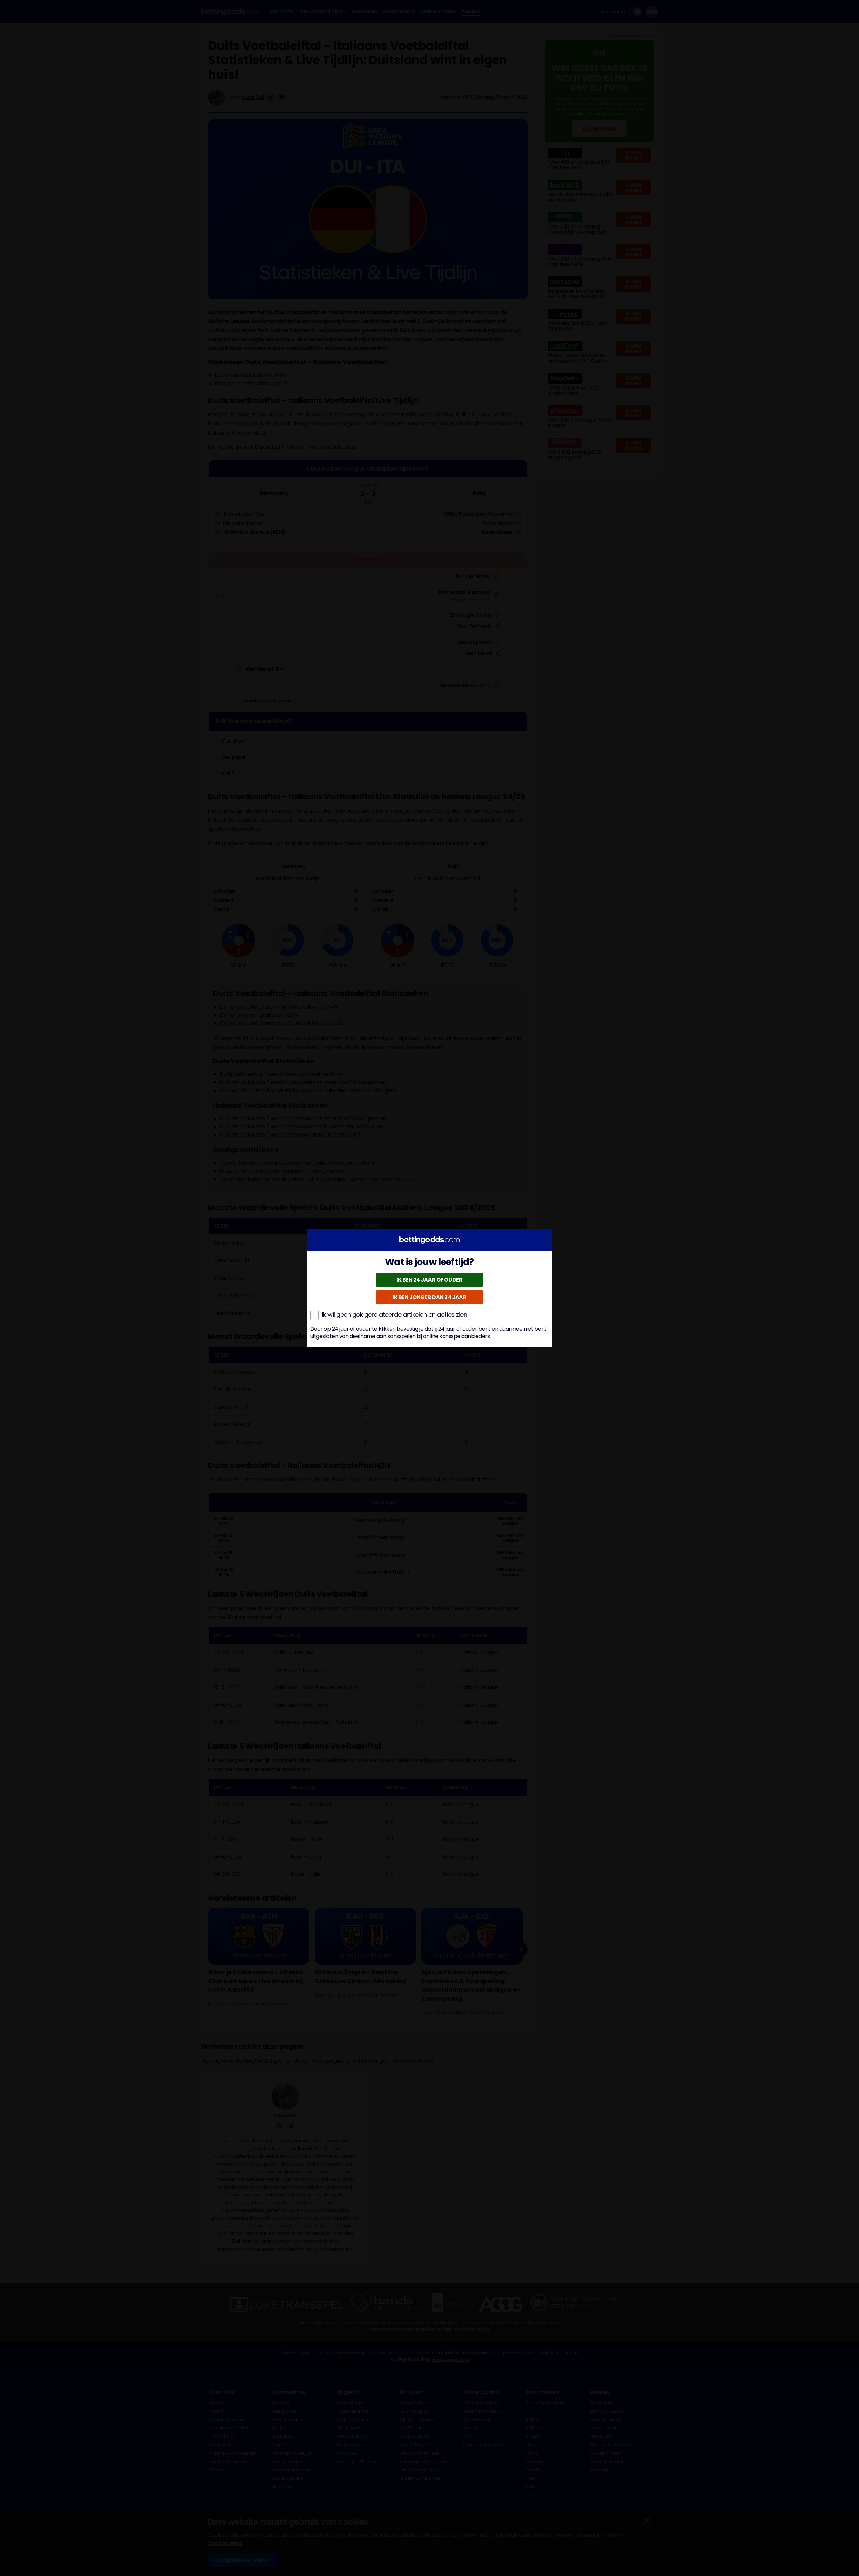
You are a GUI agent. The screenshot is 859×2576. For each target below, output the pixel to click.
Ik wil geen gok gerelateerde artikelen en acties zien (395, 1315)
